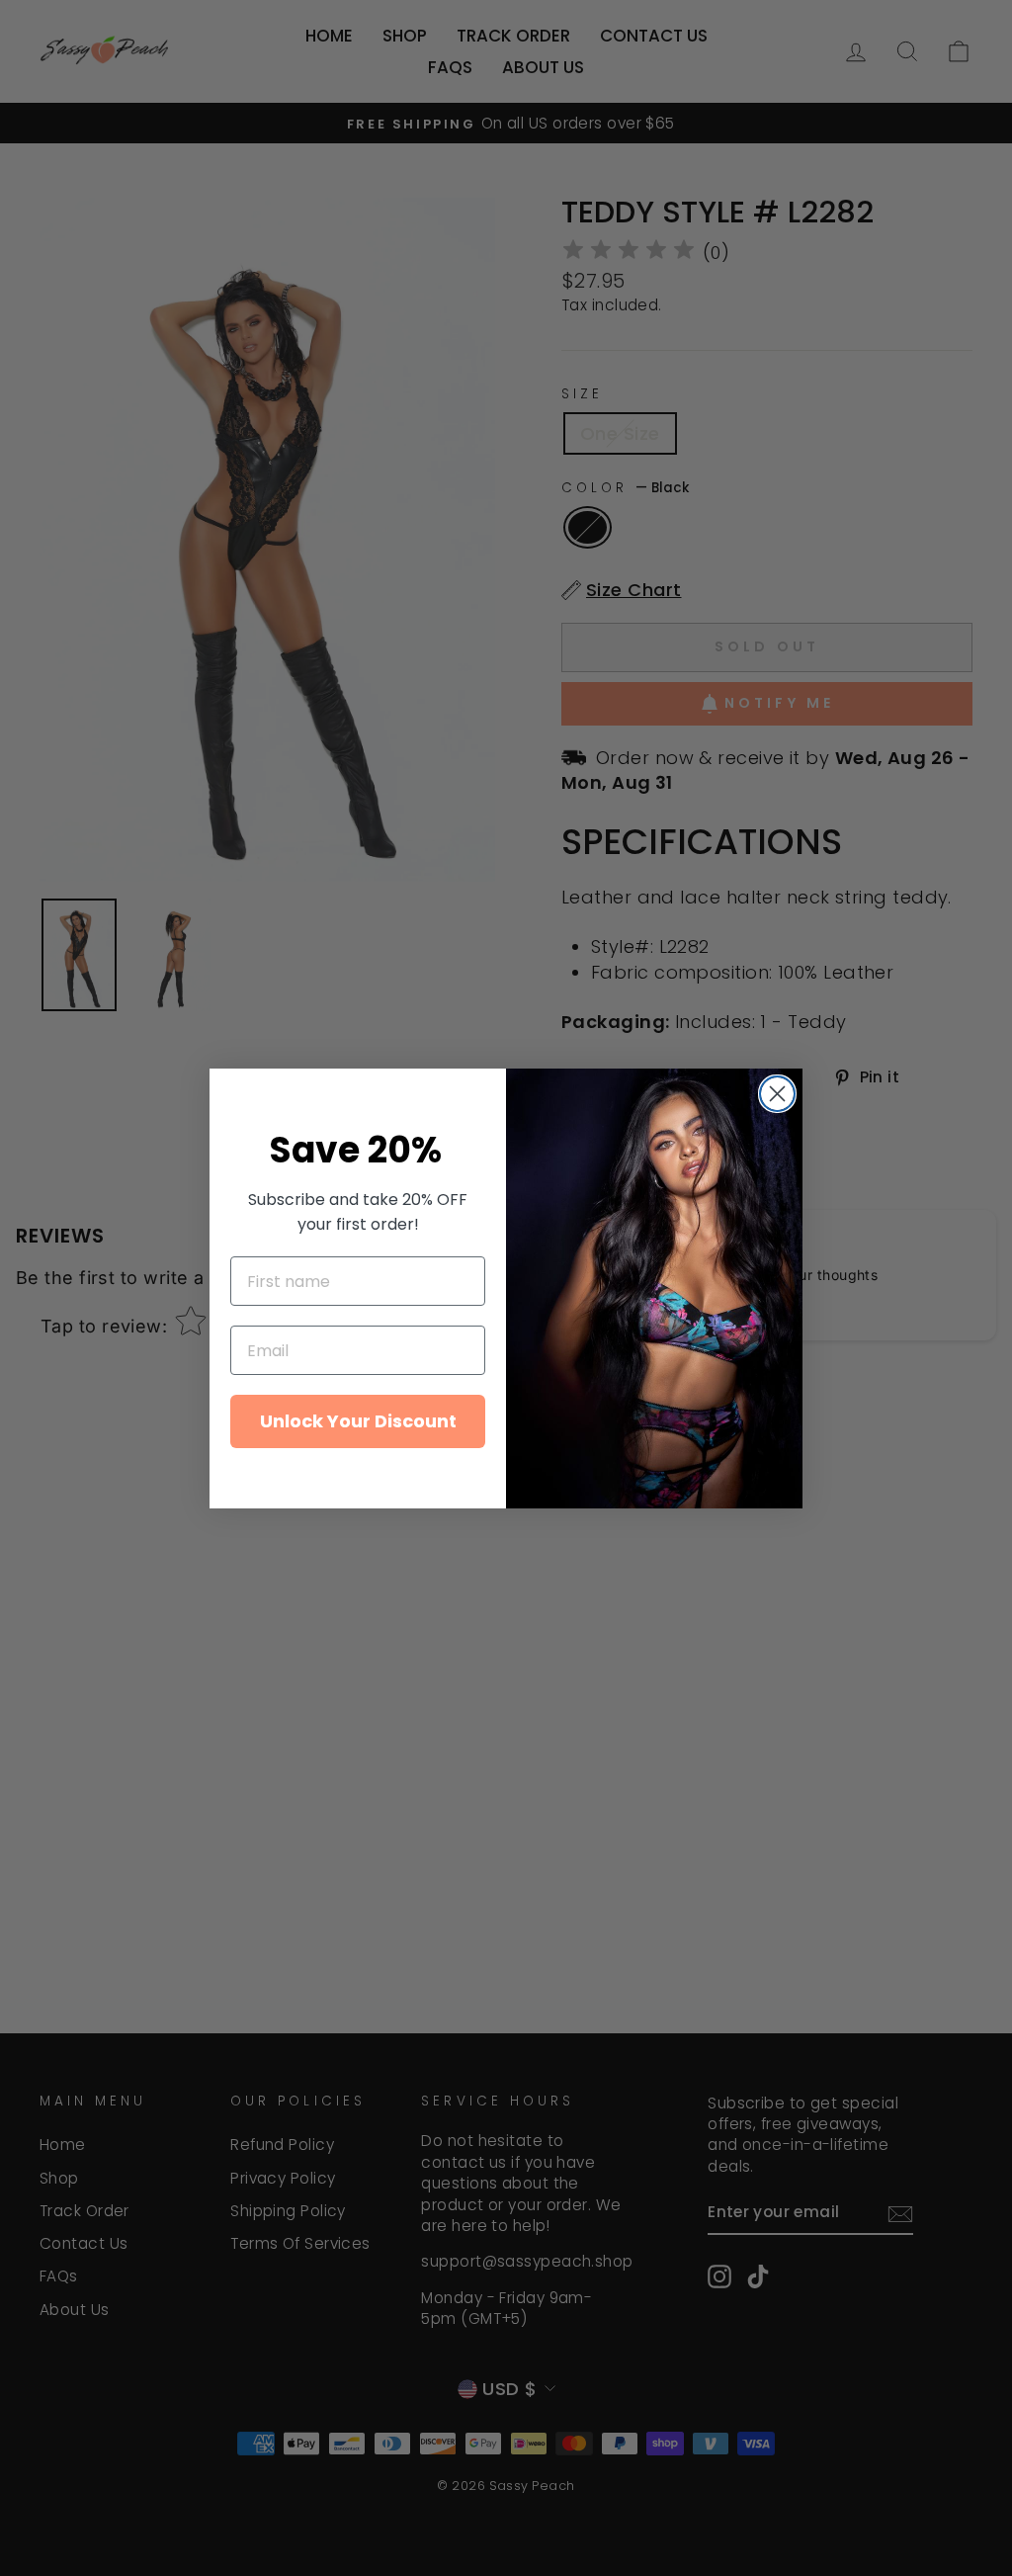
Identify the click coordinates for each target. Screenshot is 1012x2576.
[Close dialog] (777, 1094)
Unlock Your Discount (358, 1421)
